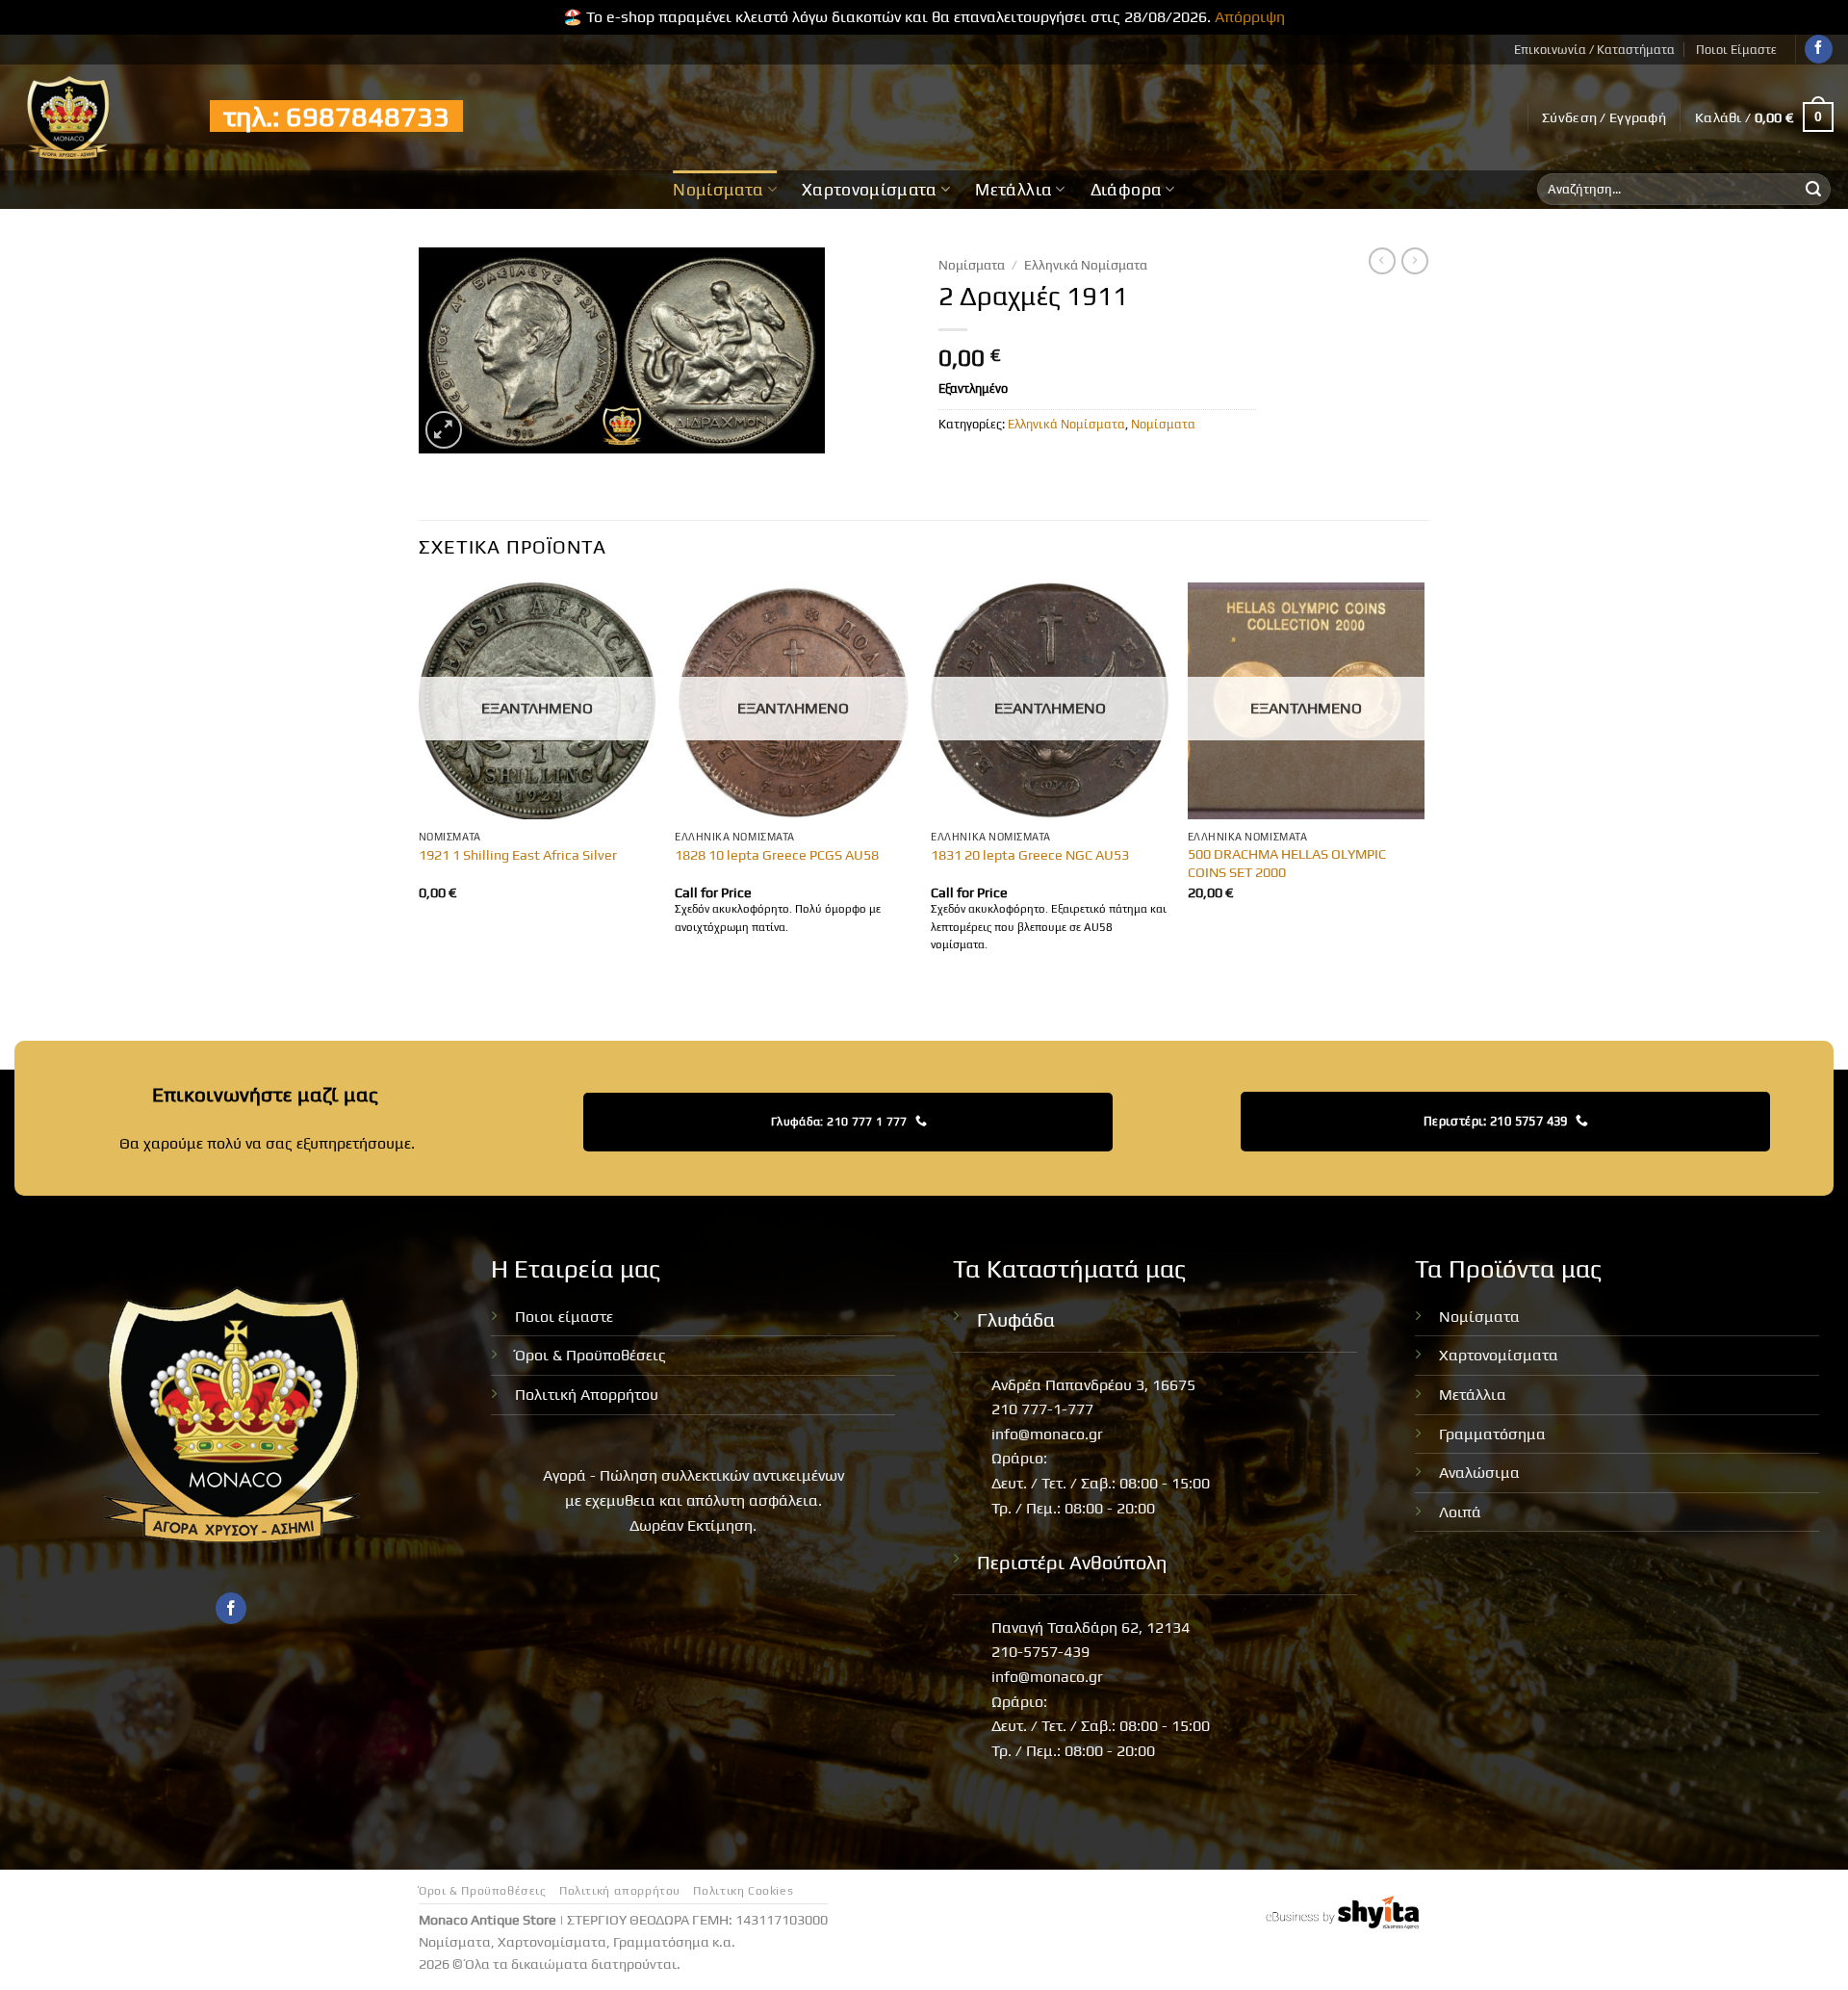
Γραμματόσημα (1492, 1434)
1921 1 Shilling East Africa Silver (518, 855)
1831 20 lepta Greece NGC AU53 (1030, 855)
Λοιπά (1460, 1512)
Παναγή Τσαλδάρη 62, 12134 (1091, 1628)
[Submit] (1813, 190)
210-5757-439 (1040, 1652)
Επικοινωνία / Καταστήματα (1594, 50)
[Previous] (420, 786)
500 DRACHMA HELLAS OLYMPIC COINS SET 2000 (1287, 863)
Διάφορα (1126, 190)
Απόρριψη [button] (1250, 17)
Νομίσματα (718, 190)
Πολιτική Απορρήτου (587, 1395)
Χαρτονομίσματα (870, 190)
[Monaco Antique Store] (98, 117)
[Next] (1424, 786)
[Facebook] (1819, 49)
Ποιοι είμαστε (564, 1317)
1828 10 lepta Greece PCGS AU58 (777, 855)
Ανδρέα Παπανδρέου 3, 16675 (1093, 1385)
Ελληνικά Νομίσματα (1086, 265)
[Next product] (1382, 261)
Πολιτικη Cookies (743, 1891)
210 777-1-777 (1042, 1409)
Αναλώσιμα (1479, 1473)
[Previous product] (1415, 261)
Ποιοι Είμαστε (1736, 50)
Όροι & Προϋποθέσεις (590, 1355)
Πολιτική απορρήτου (620, 1891)
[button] (1604, 117)
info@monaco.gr (1047, 1434)
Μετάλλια (1014, 190)
